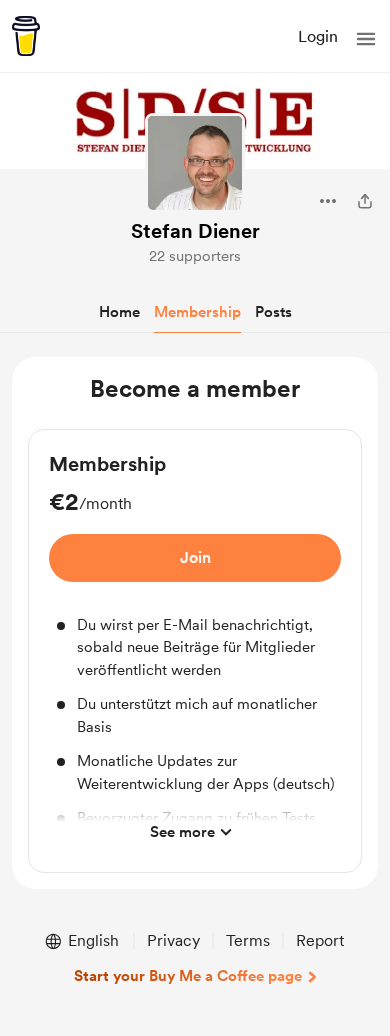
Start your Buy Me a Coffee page (188, 976)
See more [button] (182, 832)
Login (318, 36)
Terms (248, 940)
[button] (366, 39)
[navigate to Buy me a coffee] (26, 36)
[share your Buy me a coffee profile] (365, 201)
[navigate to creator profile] (195, 163)
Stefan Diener (195, 231)
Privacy (173, 940)
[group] (195, 651)
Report (320, 940)
